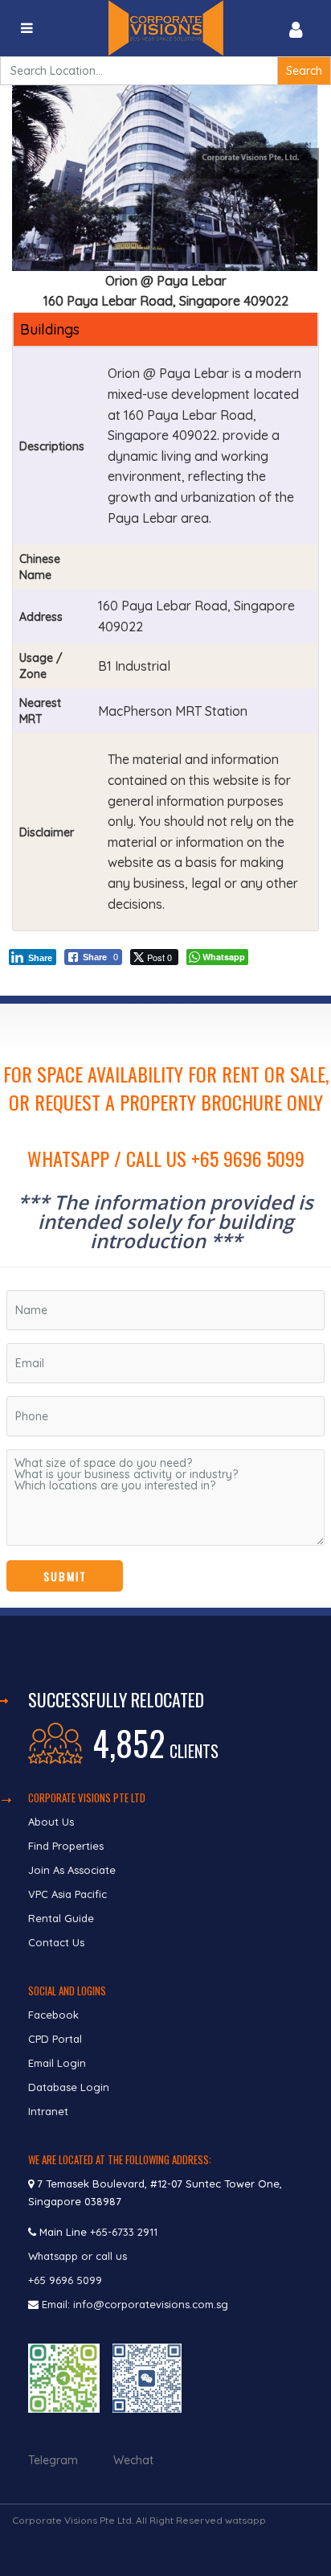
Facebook (53, 2015)
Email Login (57, 2063)
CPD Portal (55, 2039)
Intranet (48, 2111)
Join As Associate (72, 1870)
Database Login (69, 2087)
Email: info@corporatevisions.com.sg (135, 2304)
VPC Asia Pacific (67, 1894)
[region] (165, 1306)
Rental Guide (61, 1918)
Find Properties (66, 1846)
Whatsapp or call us (79, 2256)
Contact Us (58, 1942)
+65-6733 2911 (124, 2232)
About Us (51, 1822)
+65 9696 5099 (65, 2280)
